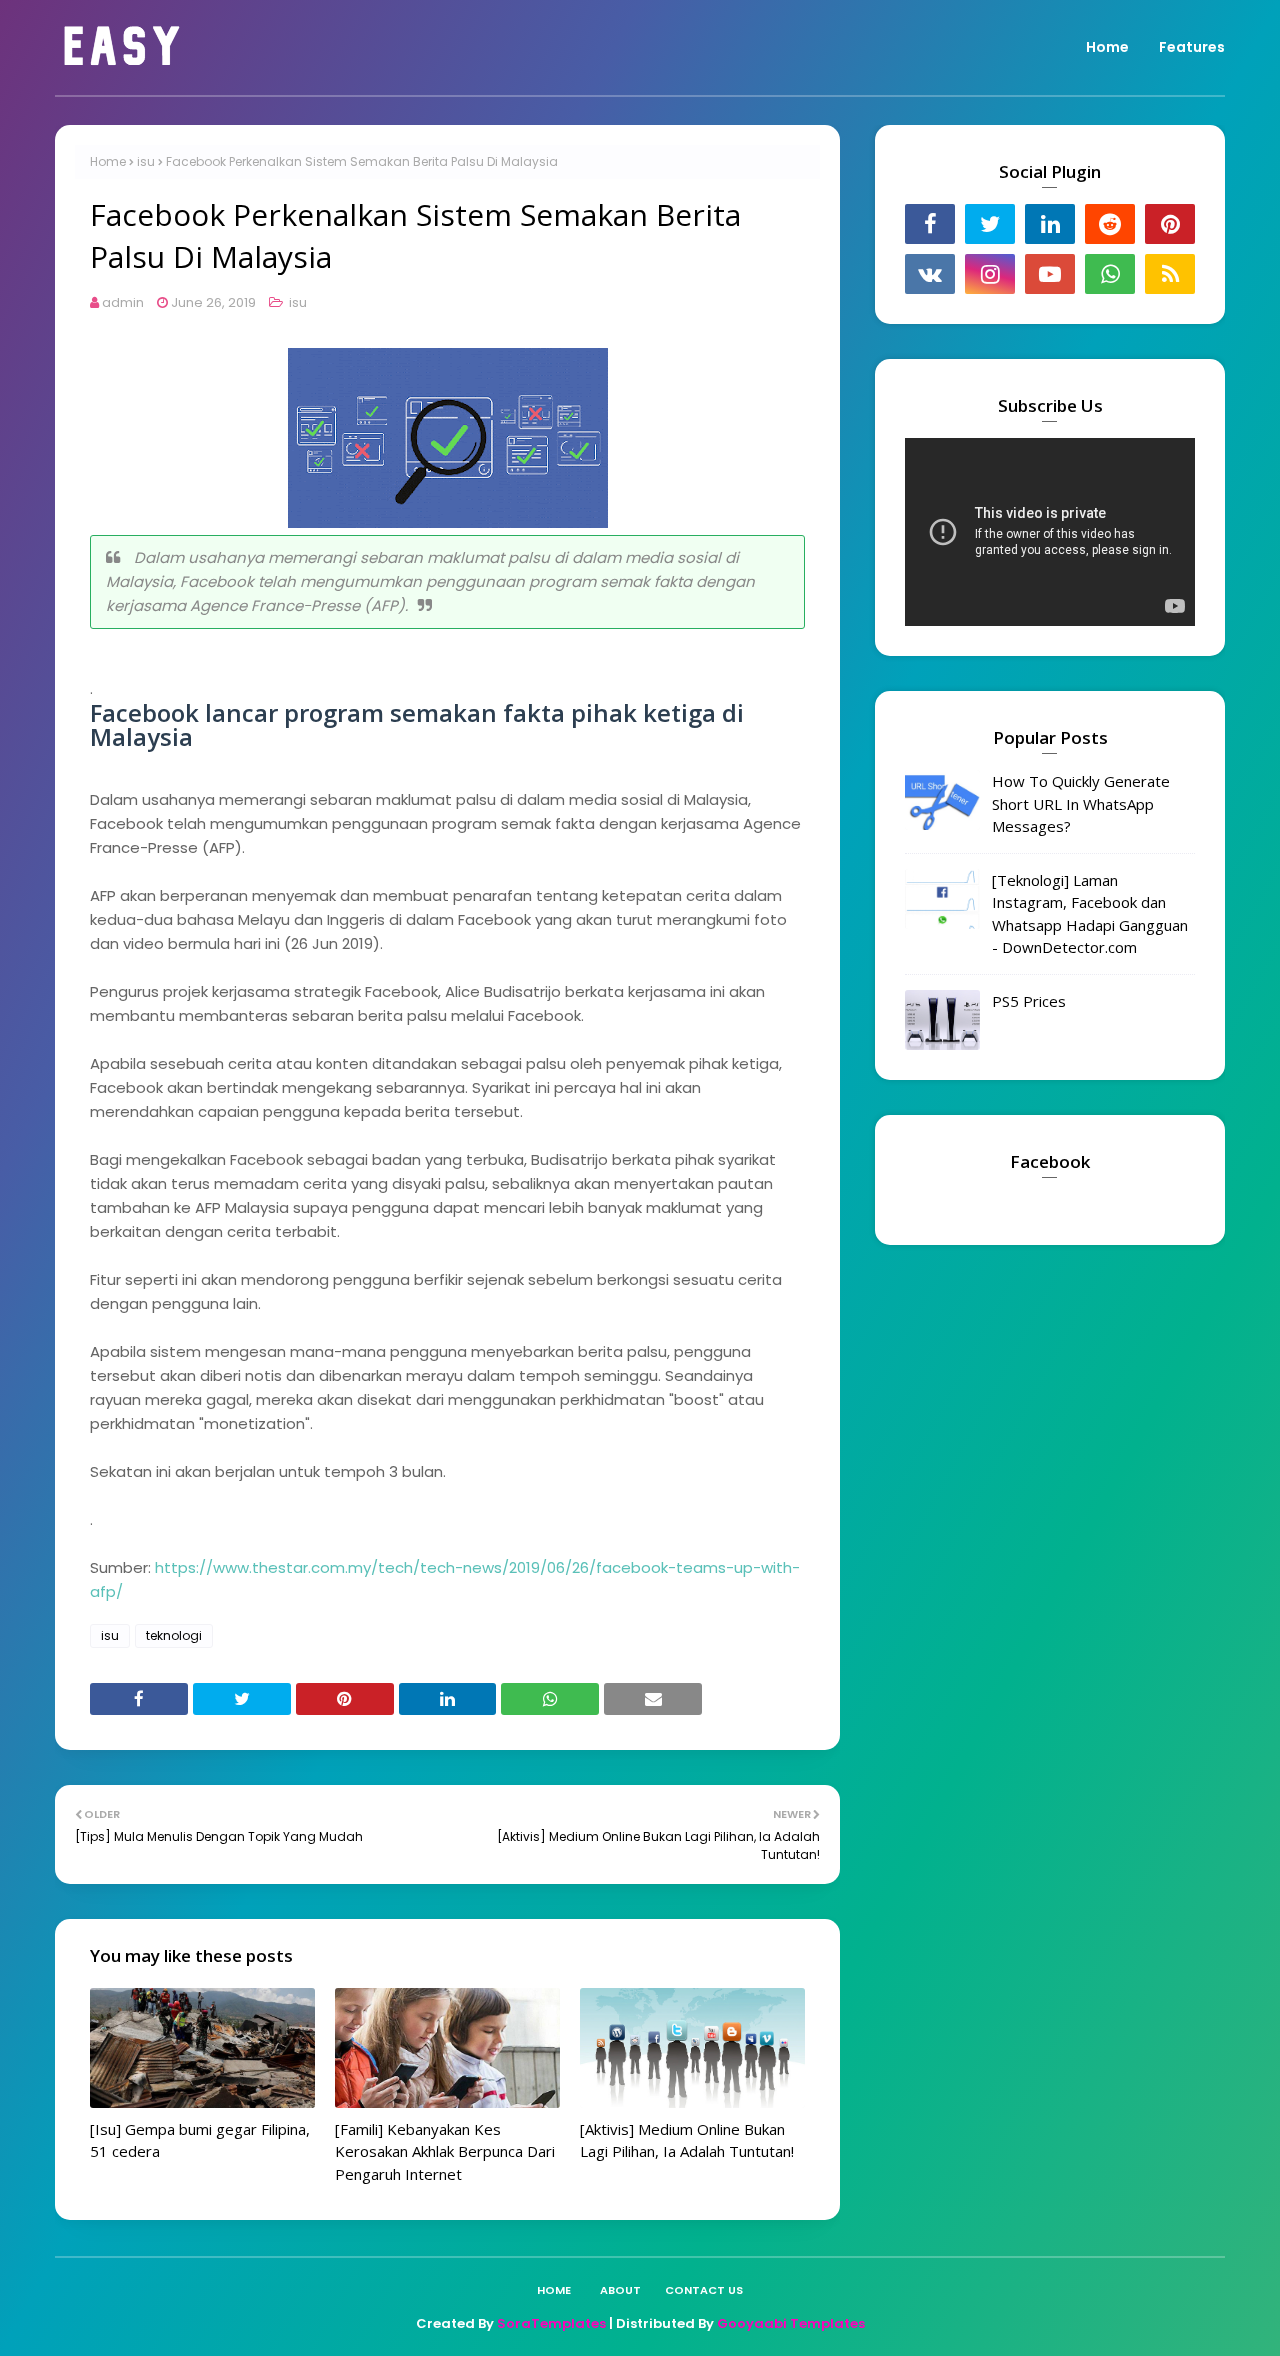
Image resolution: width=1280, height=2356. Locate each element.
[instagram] (990, 274)
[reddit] (1110, 224)
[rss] (1170, 274)
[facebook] (930, 224)
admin (123, 302)
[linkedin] (1050, 224)
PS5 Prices (1029, 1001)
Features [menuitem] (1192, 47)
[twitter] (990, 224)
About (620, 2290)
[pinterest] (1170, 224)
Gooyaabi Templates (791, 2323)
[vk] (930, 274)
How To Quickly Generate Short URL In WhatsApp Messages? (1081, 803)
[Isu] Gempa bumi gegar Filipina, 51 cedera (200, 2140)
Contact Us (704, 2290)
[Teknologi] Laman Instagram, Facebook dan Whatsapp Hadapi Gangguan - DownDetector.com (1090, 914)
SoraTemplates (551, 2323)
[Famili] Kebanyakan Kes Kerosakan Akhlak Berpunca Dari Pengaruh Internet (445, 2151)
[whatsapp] (1110, 274)
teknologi (174, 1635)
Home (108, 161)
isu (146, 161)
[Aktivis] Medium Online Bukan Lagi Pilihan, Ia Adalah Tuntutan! (687, 2140)
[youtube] (1050, 274)
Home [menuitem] (1107, 47)
